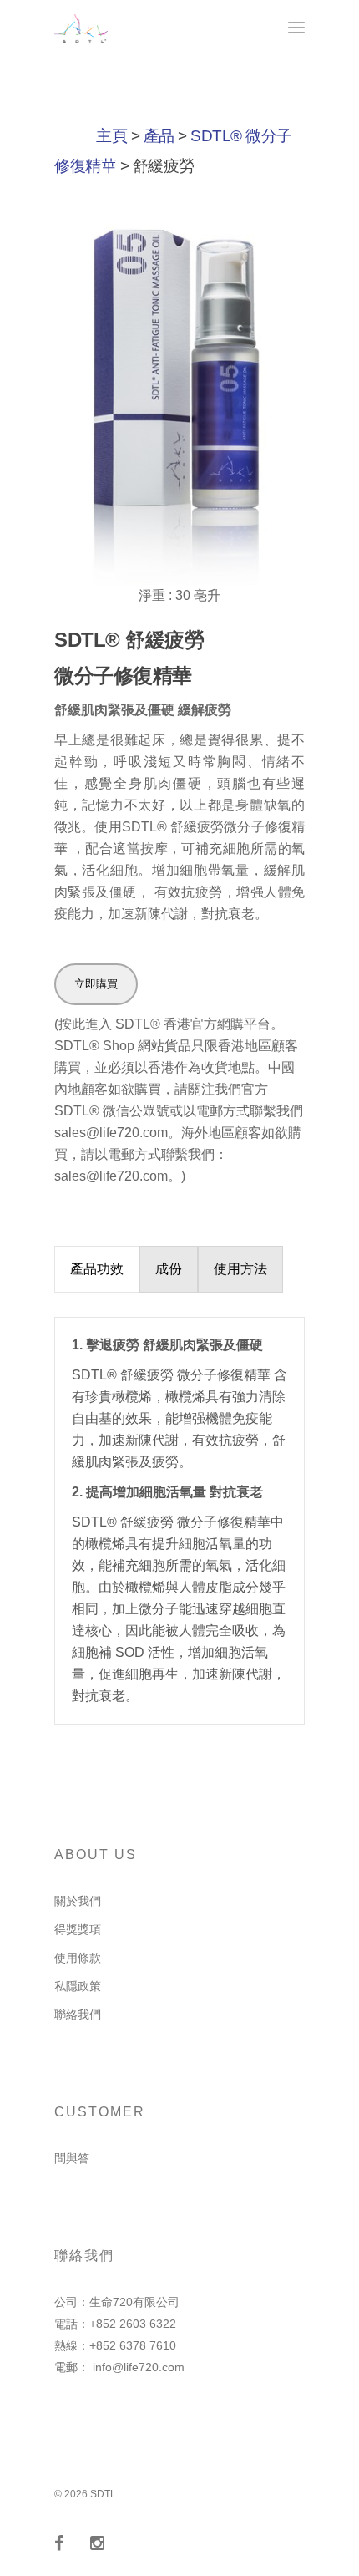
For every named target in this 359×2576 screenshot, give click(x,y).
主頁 (111, 136)
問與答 (72, 2158)
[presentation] (97, 1269)
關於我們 (78, 1901)
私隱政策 (78, 1986)
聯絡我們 (78, 2015)
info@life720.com (139, 2367)
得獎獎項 (78, 1929)
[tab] (97, 1269)
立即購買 (96, 984)
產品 (159, 136)
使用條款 (78, 1958)
